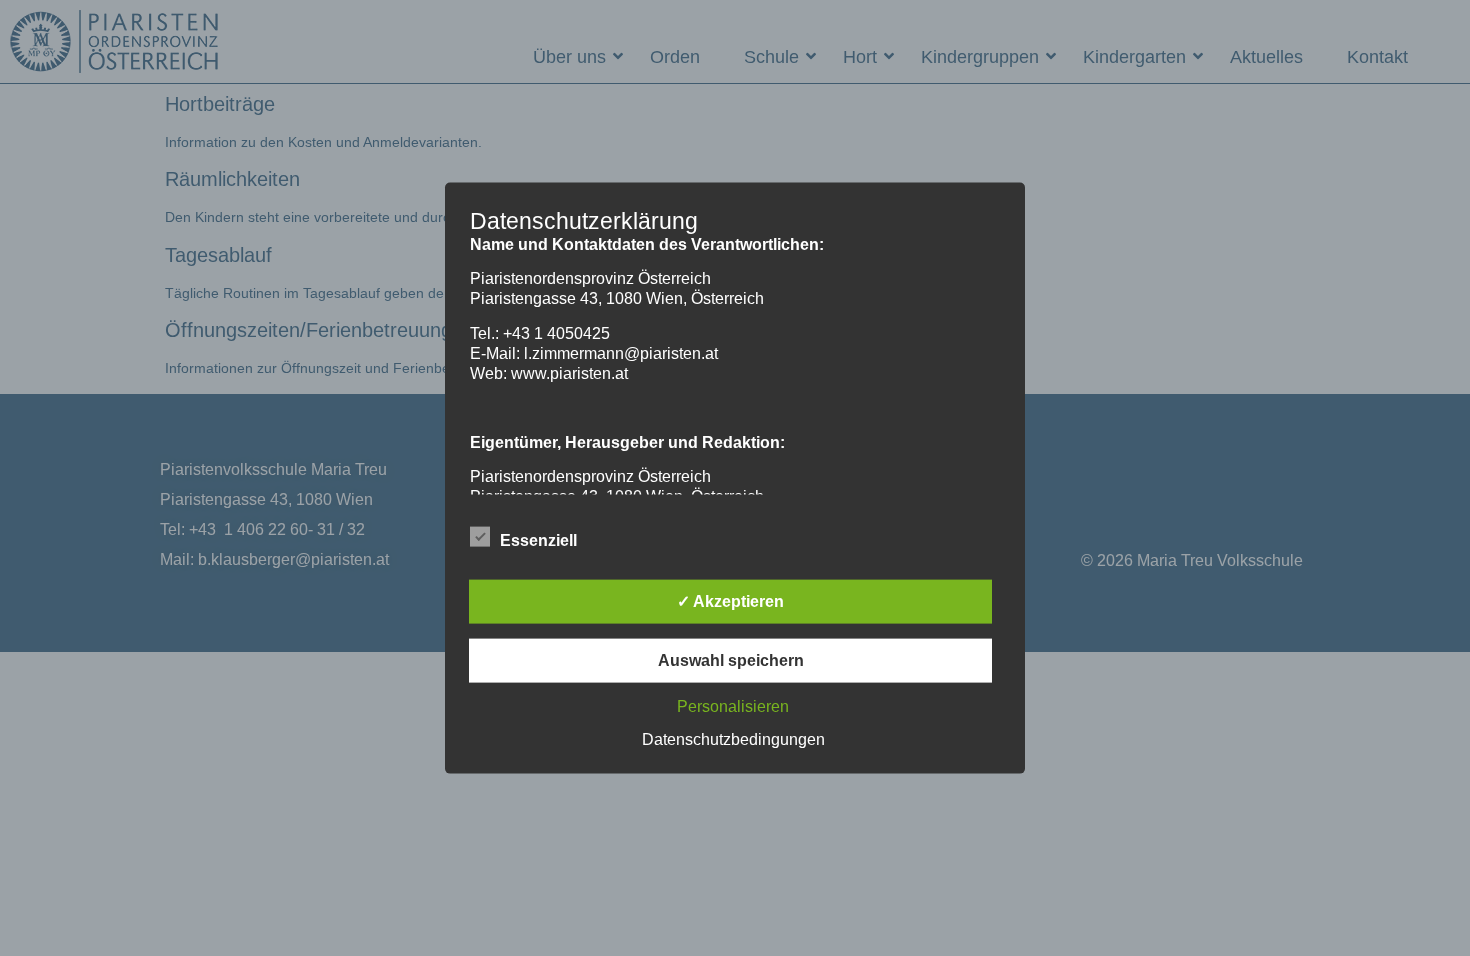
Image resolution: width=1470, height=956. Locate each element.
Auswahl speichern (731, 659)
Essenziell (538, 539)
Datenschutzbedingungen (733, 738)
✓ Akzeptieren (730, 600)
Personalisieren (733, 705)
